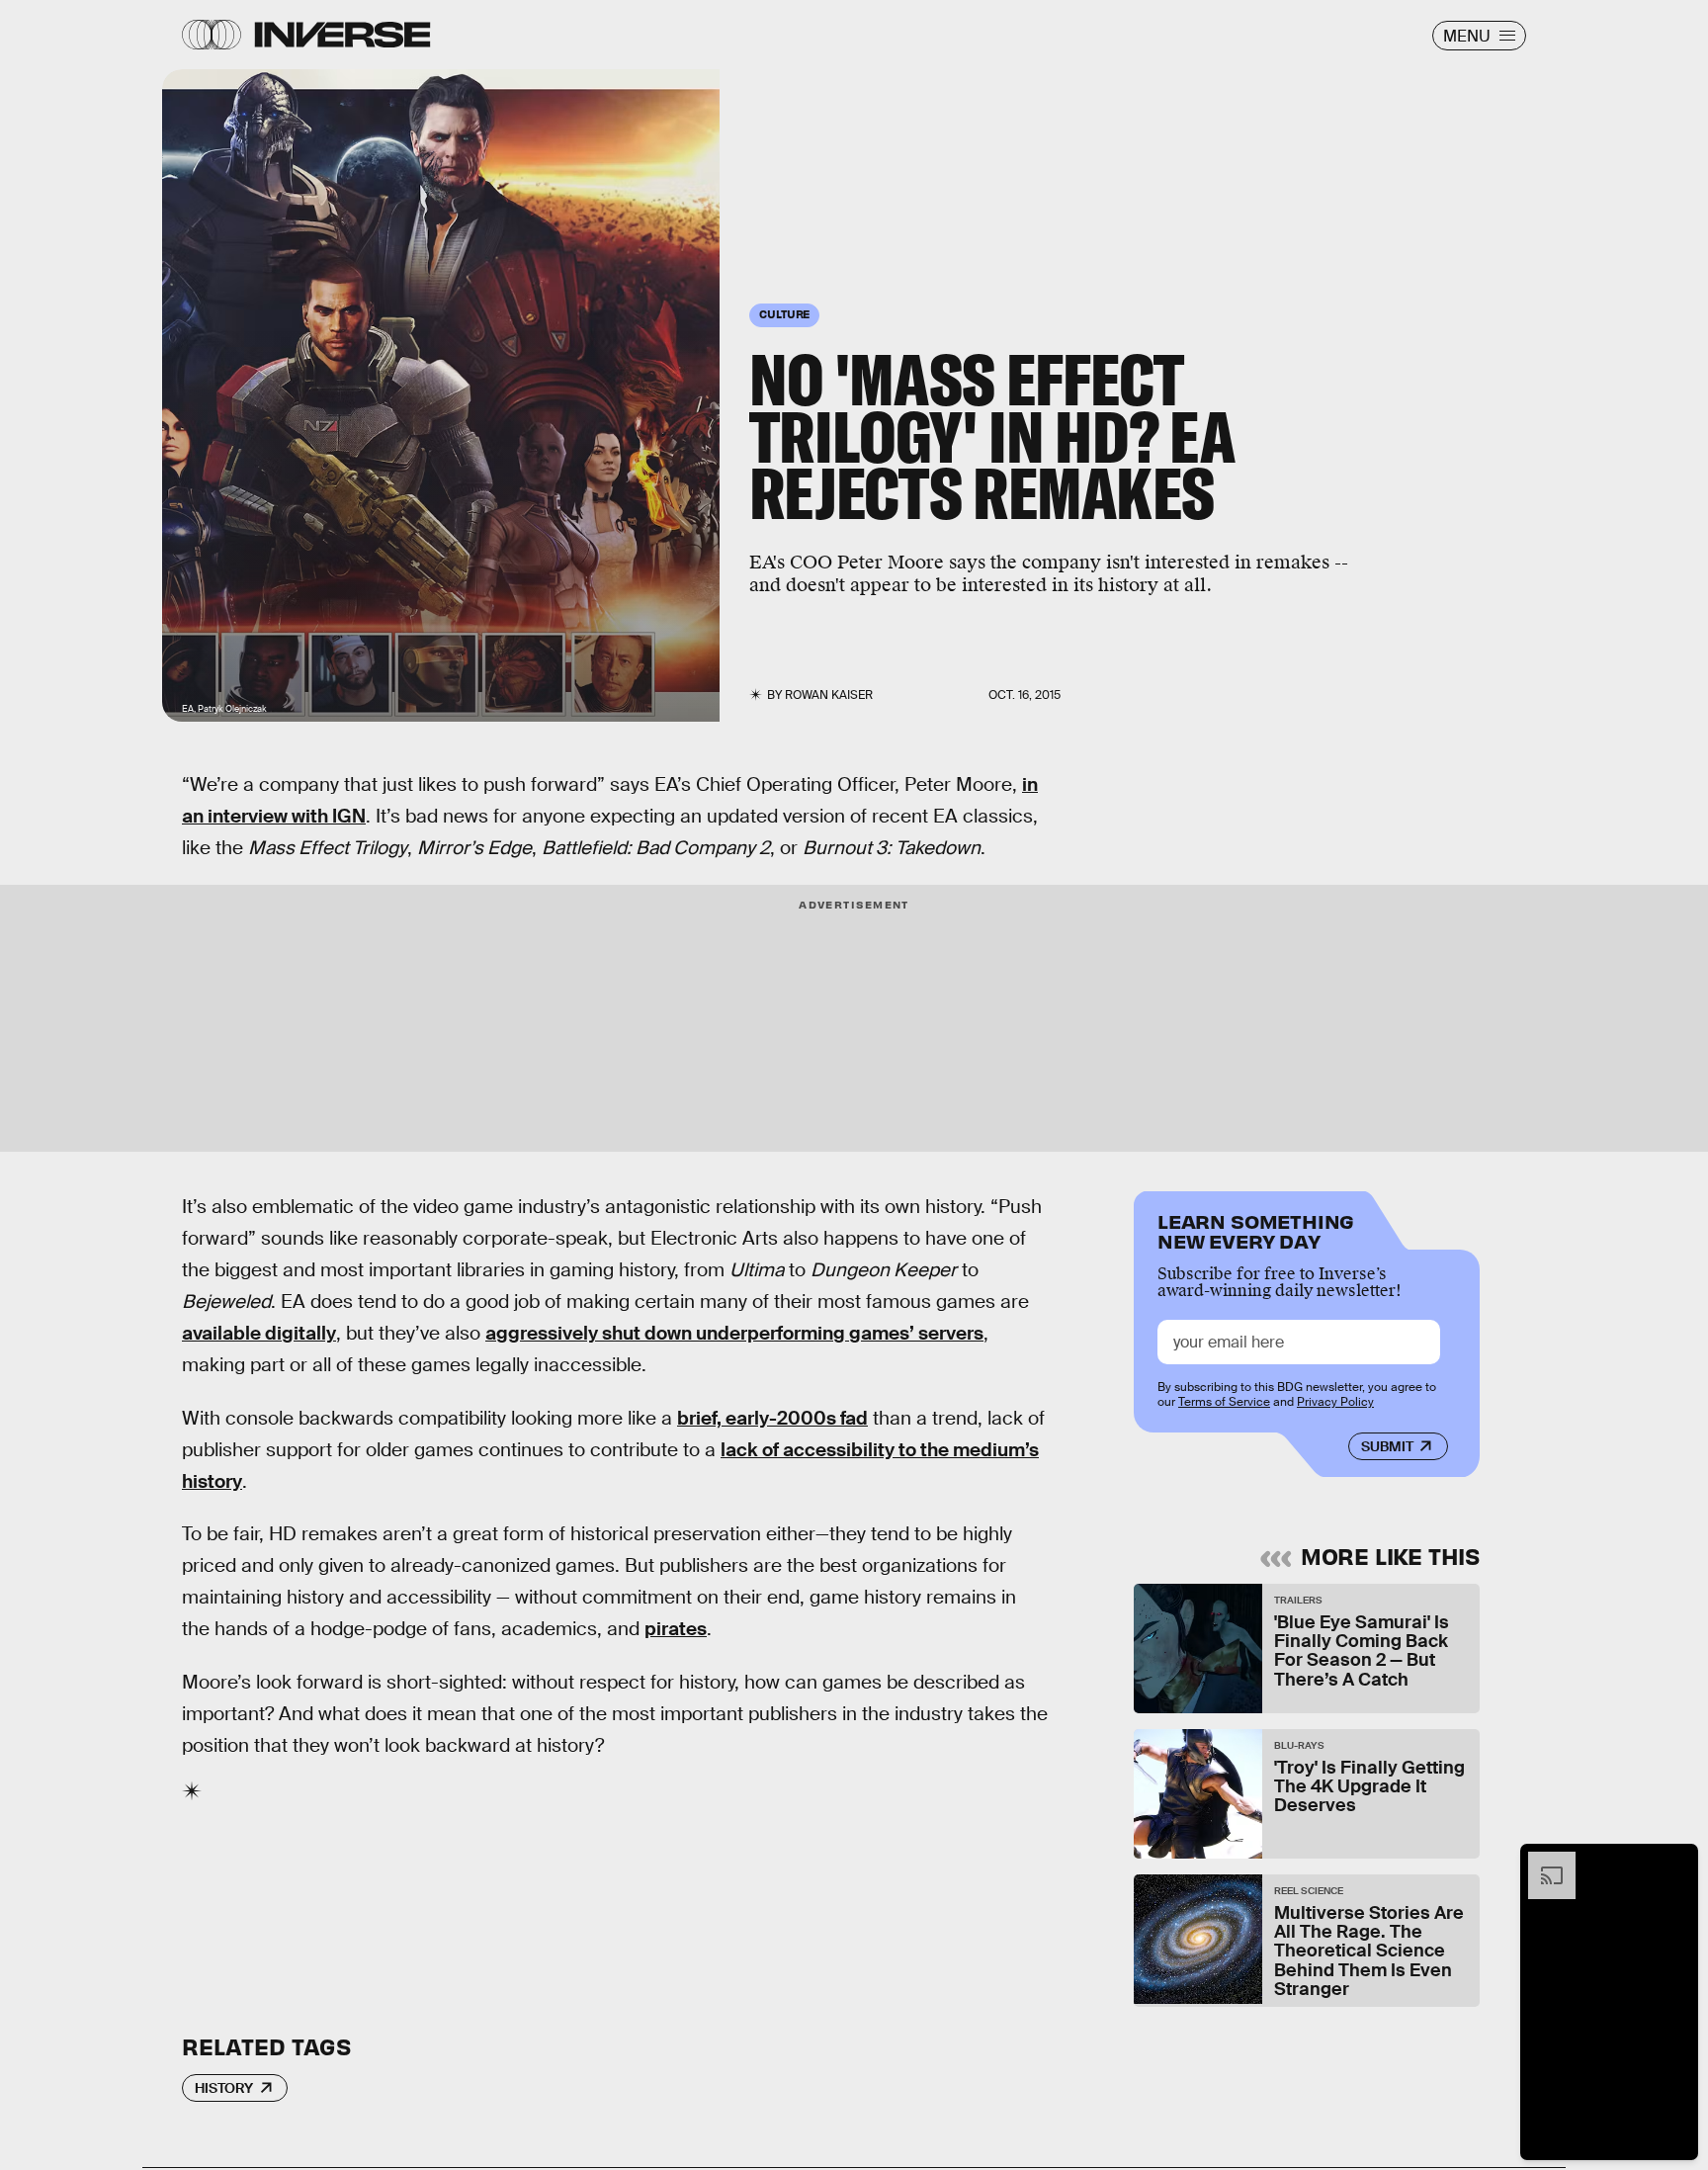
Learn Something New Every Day (1256, 1229)
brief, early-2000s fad (772, 1418)
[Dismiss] (1676, 1862)
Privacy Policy (1335, 1402)
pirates (676, 1629)
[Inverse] (342, 35)
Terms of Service (1224, 1402)
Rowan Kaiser (829, 695)
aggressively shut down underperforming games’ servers (734, 1333)
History (224, 2088)
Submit (1387, 1446)
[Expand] (1542, 1862)
